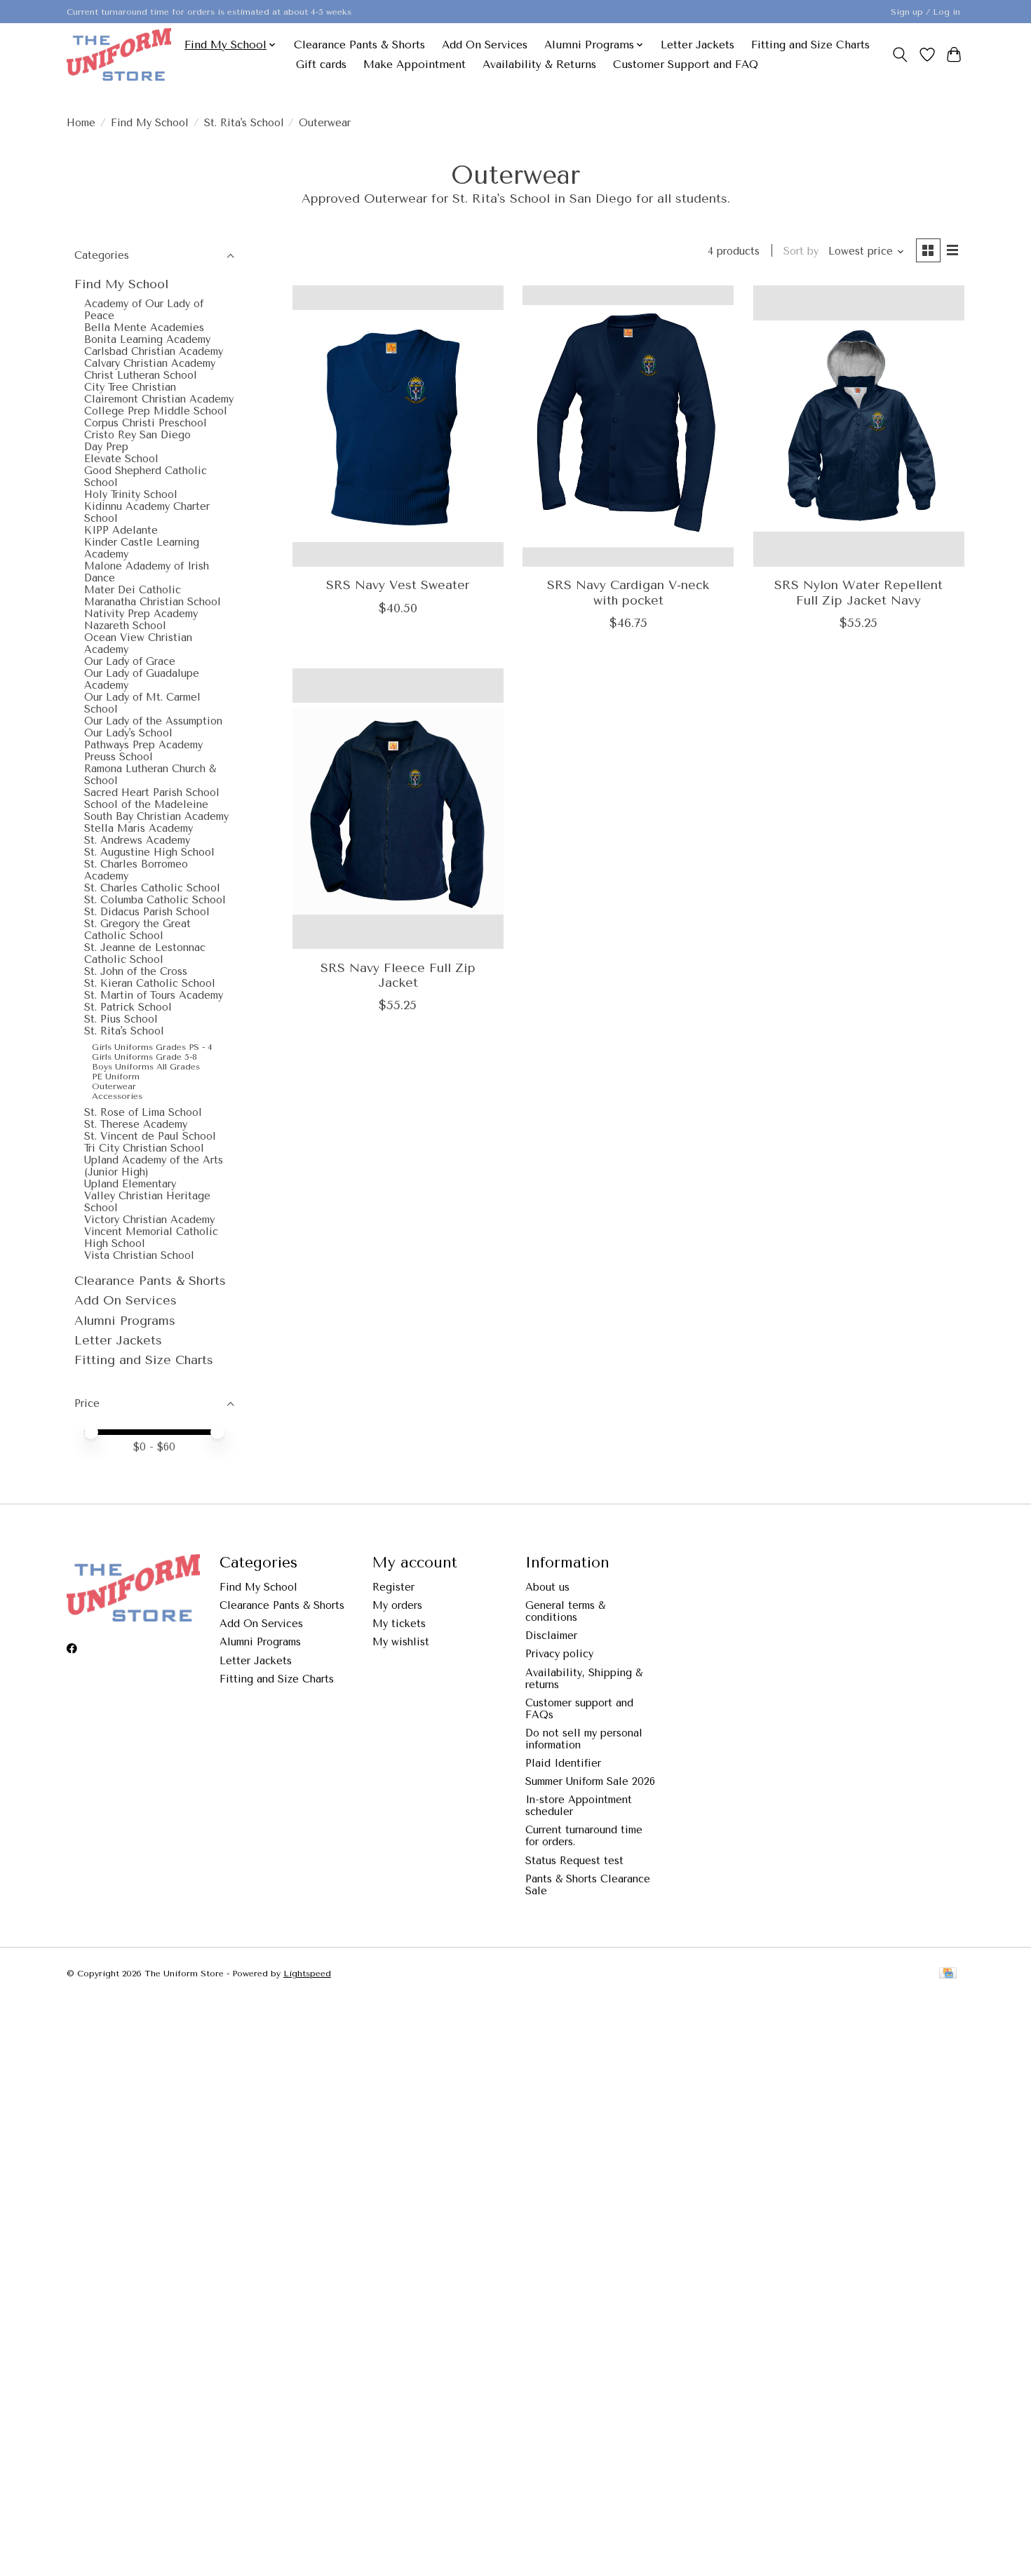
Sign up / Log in (925, 12)
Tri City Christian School (144, 1148)
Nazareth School (125, 626)
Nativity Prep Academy (141, 614)
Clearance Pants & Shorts (359, 45)
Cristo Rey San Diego (137, 435)
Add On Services (485, 45)
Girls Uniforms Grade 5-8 (144, 1057)
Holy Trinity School (131, 495)
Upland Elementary (130, 1184)
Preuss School (119, 757)
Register (393, 1587)
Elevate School (121, 459)
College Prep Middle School (156, 411)
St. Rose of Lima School (143, 1113)
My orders (397, 1606)
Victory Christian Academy (149, 1220)
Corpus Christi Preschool (146, 423)
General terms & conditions (565, 1612)
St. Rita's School (244, 123)
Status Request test (574, 1861)
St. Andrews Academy (137, 841)
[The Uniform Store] (119, 54)
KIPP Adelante (121, 531)
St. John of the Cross (136, 972)
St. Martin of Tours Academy (154, 996)
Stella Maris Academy (139, 829)
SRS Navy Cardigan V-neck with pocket (628, 592)
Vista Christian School (139, 1256)
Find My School (150, 123)
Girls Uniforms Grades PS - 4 (152, 1047)
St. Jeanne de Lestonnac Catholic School (145, 954)
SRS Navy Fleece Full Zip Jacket (398, 975)
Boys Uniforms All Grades (146, 1067)
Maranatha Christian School (153, 602)
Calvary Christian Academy (150, 364)
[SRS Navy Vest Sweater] (398, 426)
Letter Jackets (698, 45)
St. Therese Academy (136, 1125)
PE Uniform (116, 1077)
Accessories (117, 1096)
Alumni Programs (125, 1321)
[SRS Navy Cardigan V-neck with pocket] (628, 426)
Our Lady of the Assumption (153, 721)
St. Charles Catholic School (152, 888)
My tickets (399, 1624)
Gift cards (321, 65)
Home (81, 123)
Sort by (801, 251)
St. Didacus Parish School (147, 912)
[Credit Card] (948, 1974)
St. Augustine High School (149, 852)
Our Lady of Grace (130, 662)
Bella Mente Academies (144, 328)
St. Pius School (121, 1019)
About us (547, 1587)
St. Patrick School (128, 1007)
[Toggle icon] (900, 55)
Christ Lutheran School (141, 376)
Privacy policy (559, 1654)
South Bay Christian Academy (156, 817)
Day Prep (106, 447)
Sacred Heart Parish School (152, 793)
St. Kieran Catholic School (150, 984)
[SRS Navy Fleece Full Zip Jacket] (398, 809)
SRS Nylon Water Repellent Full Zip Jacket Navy (858, 592)
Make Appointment (415, 65)
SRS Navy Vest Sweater (398, 585)
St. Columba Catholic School (155, 900)
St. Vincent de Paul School (150, 1137)
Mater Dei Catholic (133, 590)
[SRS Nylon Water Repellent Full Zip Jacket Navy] (859, 426)
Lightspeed (307, 1974)
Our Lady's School (128, 733)
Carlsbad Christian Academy (154, 352)
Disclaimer (551, 1636)
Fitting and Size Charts (810, 45)
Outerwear (114, 1086)
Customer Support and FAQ (686, 65)
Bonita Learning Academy (147, 340)
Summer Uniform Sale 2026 (590, 1782)
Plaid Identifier (563, 1764)
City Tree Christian (130, 387)
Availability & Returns (539, 65)
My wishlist (401, 1642)
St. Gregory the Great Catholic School (137, 930)
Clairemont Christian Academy (159, 399)
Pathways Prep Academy (143, 745)
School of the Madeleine (146, 805)
